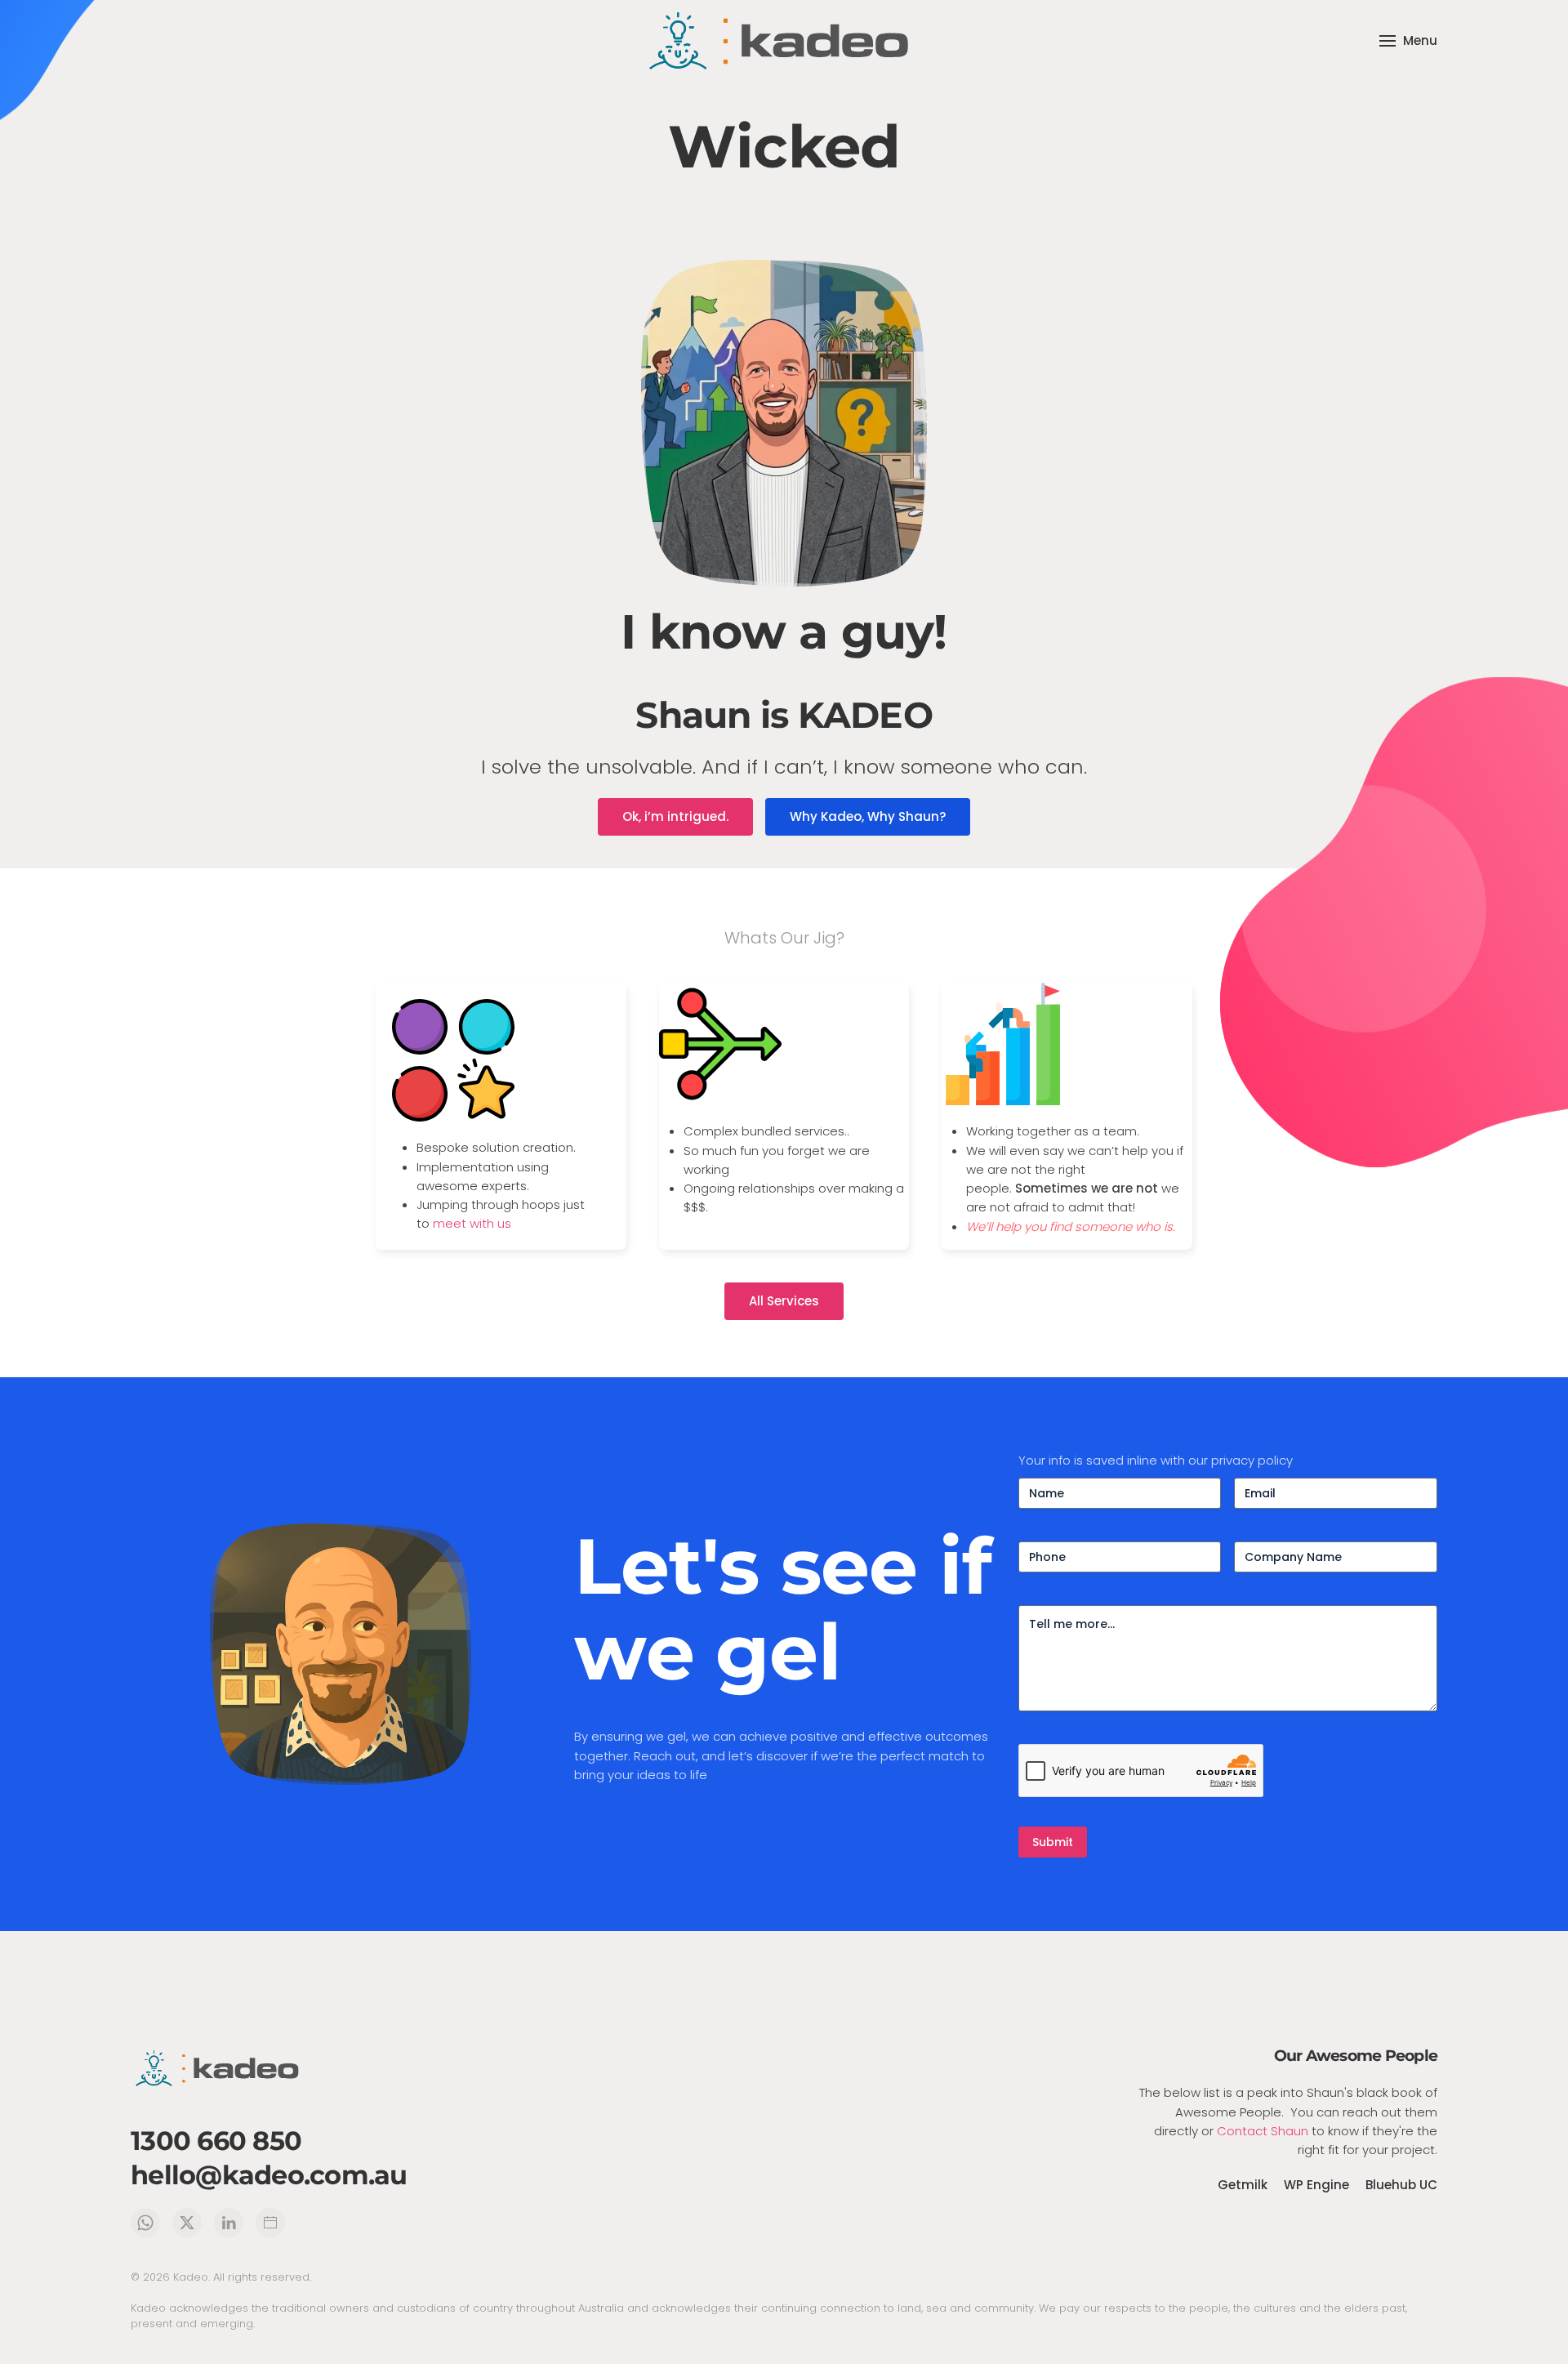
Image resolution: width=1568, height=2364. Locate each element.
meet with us (472, 1223)
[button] (1408, 41)
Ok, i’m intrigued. (675, 816)
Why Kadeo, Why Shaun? (868, 816)
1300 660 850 (216, 2141)
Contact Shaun (1263, 2131)
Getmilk (1243, 2185)
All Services (784, 1301)
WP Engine (1316, 2185)
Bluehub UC (1401, 2185)
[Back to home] (784, 41)
